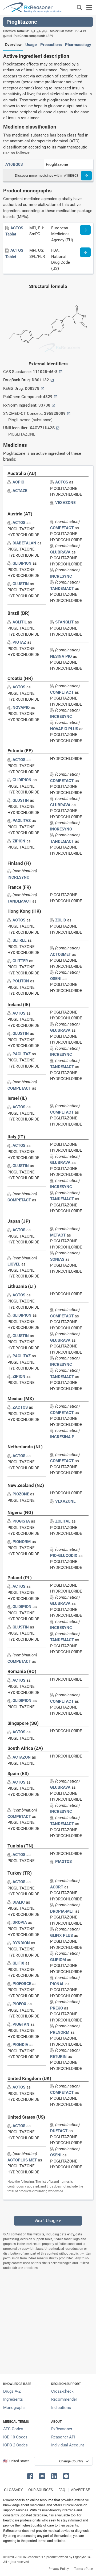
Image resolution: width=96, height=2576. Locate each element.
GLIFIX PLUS (61, 1936)
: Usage (48, 2221)
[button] (31, 2476)
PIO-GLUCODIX (64, 1556)
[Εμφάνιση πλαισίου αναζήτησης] (79, 7)
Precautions (51, 45)
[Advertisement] (48, 2322)
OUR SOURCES (41, 2490)
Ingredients (13, 2399)
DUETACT (59, 2131)
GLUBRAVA (60, 552)
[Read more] (86, 176)
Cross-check (62, 2391)
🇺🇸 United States (16, 2461)
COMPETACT (62, 528)
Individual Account (68, 2445)
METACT (58, 1235)
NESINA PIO (61, 656)
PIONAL (57, 1984)
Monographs (14, 2408)
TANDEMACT (62, 589)
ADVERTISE (80, 2490)
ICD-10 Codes (15, 2437)
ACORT (57, 1887)
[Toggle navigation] (89, 7)
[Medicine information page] (85, 230)
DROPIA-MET (62, 1911)
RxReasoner (62, 2429)
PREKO (57, 2008)
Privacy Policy (59, 2569)
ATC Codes (13, 2429)
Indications (61, 2408)
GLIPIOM (58, 1960)
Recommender (64, 2399)
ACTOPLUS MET (22, 2160)
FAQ (62, 2490)
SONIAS (57, 1259)
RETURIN (58, 2057)
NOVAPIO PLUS (64, 729)
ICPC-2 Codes (15, 2445)
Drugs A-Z (12, 2391)
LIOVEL (14, 1264)
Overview (13, 45)
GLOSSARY (13, 2490)
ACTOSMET (61, 954)
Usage (31, 45)
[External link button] (61, 372)
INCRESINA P (62, 1437)
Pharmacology (78, 45)
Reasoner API (63, 2437)
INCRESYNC (61, 576)
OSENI (56, 979)
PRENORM (60, 2032)
